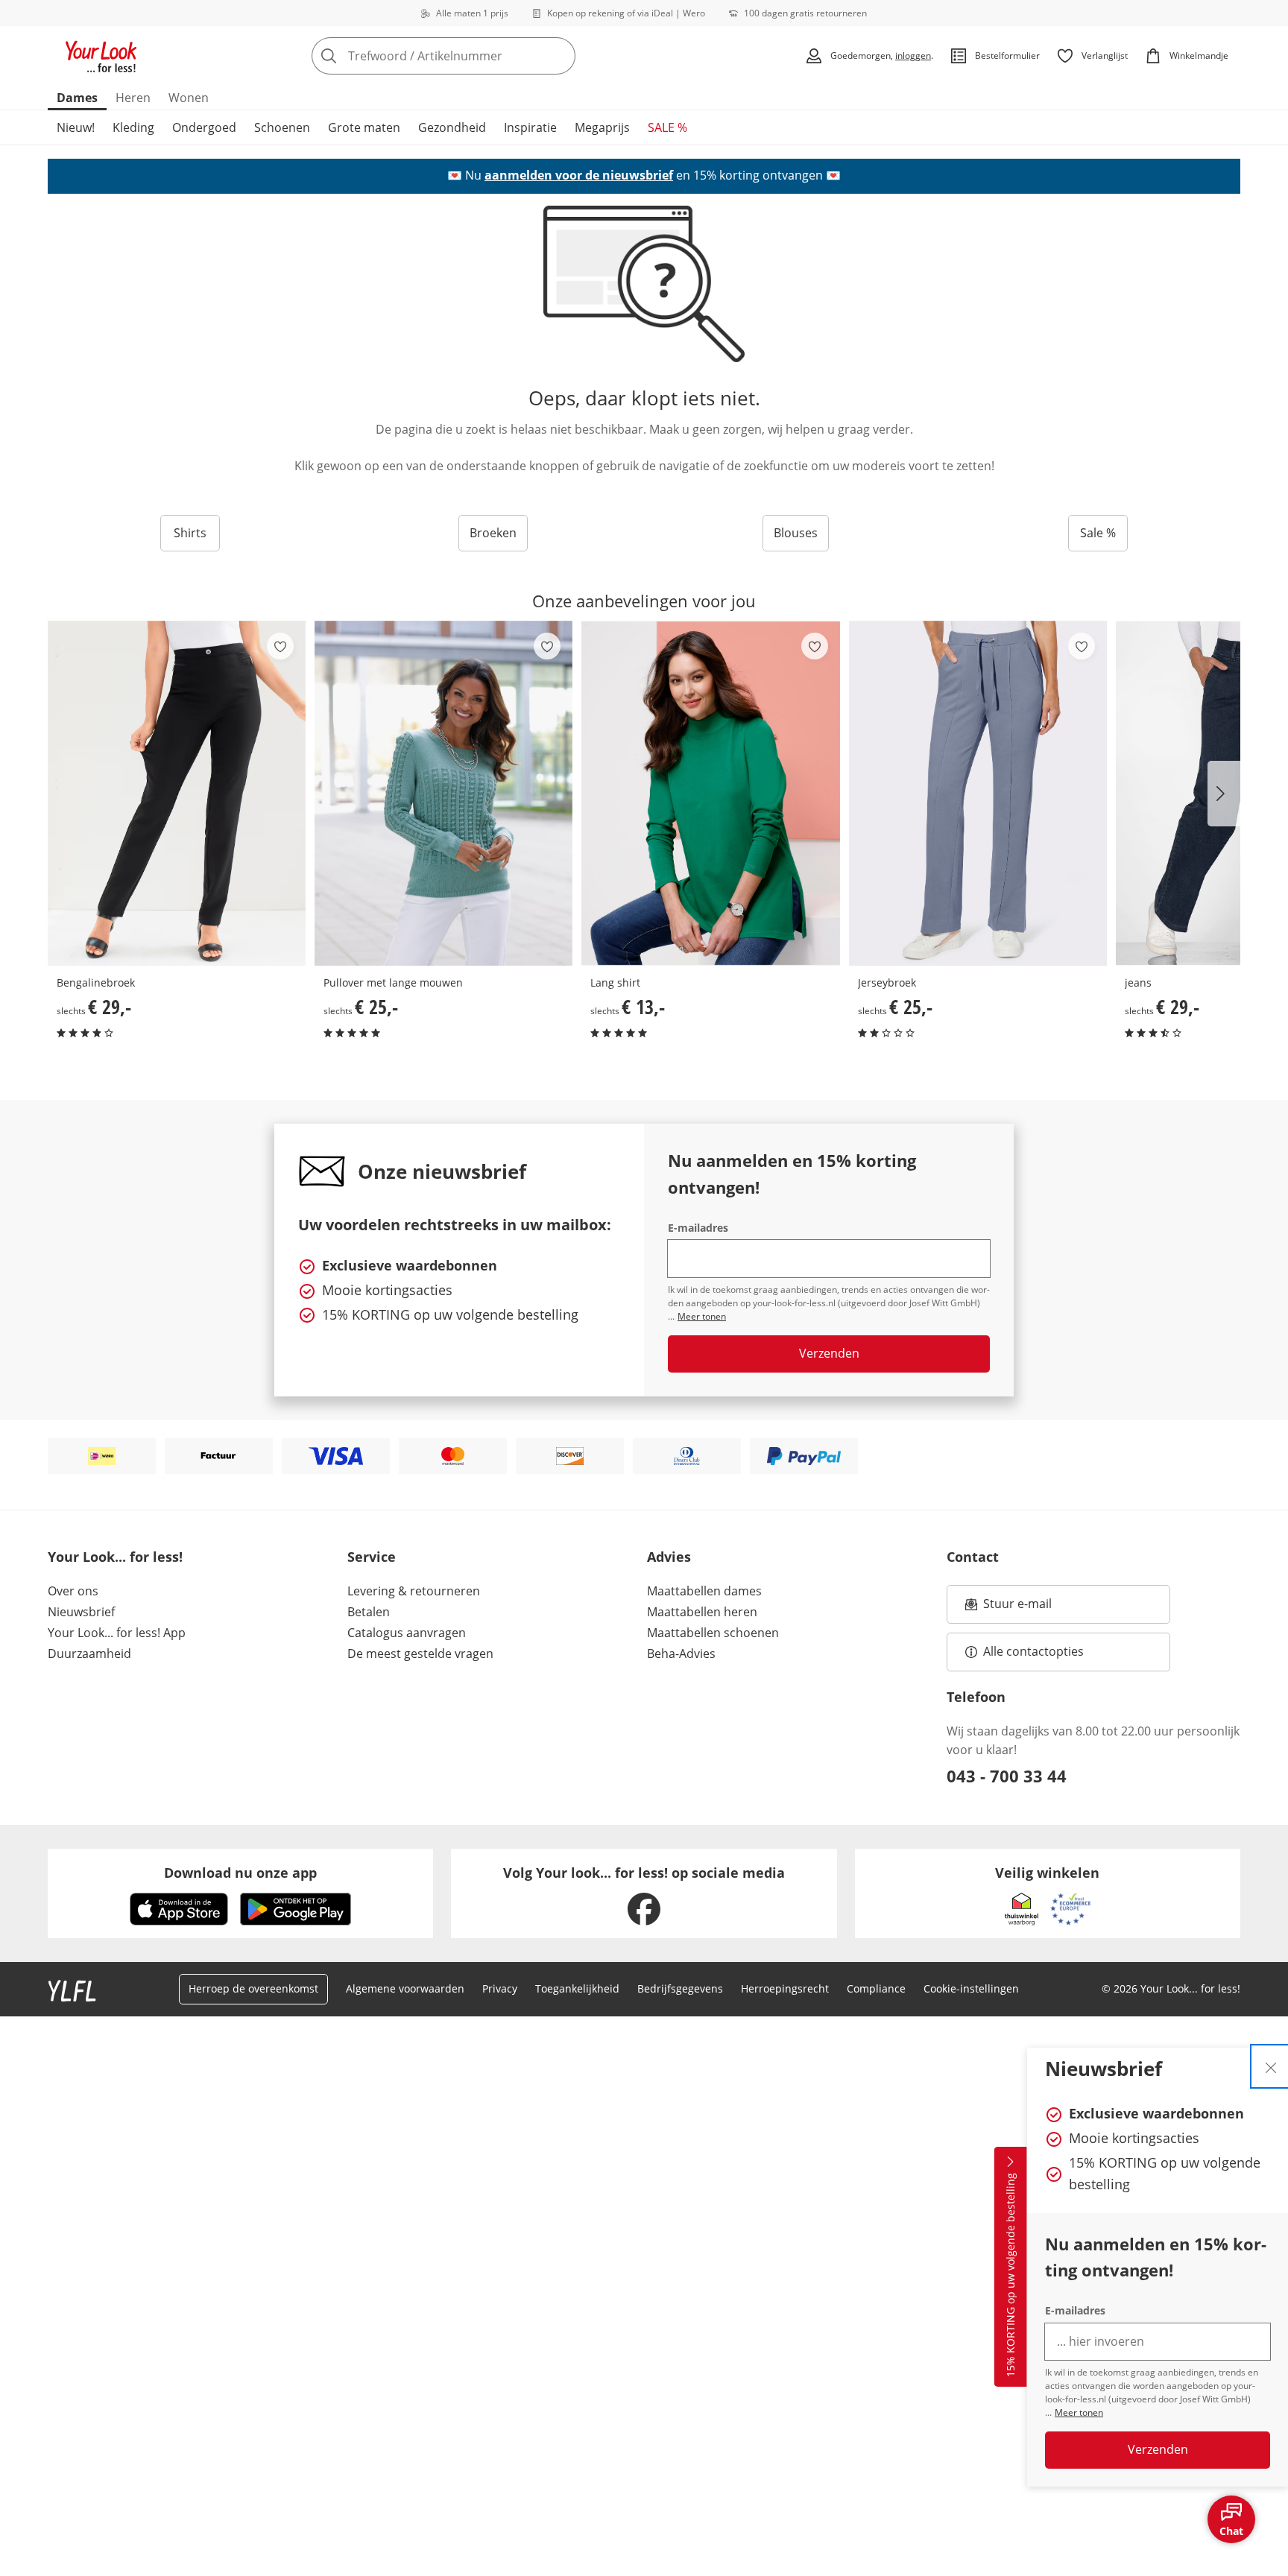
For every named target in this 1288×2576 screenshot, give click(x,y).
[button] (1224, 794)
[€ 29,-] (177, 793)
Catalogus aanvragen (407, 1633)
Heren (133, 98)
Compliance (876, 1988)
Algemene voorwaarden (405, 1988)
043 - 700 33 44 (1007, 1776)
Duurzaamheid (89, 1653)
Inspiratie (530, 127)
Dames (77, 98)
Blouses (796, 533)
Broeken (493, 533)
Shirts (190, 533)
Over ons (73, 1591)
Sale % (1098, 533)
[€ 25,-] (443, 793)
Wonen (189, 98)
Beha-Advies (681, 1653)
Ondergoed (204, 127)
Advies (669, 1557)
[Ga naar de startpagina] (101, 56)
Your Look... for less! (115, 1557)
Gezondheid (452, 127)
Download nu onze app (240, 1873)
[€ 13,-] (710, 793)
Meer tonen (1079, 2412)
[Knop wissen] (560, 56)
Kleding (133, 127)
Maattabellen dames (704, 1591)
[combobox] (476, 56)
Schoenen (282, 127)
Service (372, 1557)
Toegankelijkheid (577, 1988)
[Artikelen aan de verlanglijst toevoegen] (280, 646)
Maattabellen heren (702, 1612)
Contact (973, 1557)
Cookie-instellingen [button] (971, 1988)
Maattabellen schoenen (713, 1633)
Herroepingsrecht (785, 1988)
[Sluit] (1271, 2066)
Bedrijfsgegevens (680, 1988)
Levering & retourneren (414, 1591)
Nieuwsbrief (81, 1612)
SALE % (667, 127)
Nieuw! (76, 127)
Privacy (500, 1988)
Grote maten (364, 127)
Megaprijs (602, 127)
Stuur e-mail (1017, 1608)
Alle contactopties (1033, 1651)
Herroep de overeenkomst (253, 1988)
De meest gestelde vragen (420, 1653)
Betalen (369, 1612)
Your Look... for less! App (117, 1633)
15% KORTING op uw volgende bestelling (1010, 2276)
